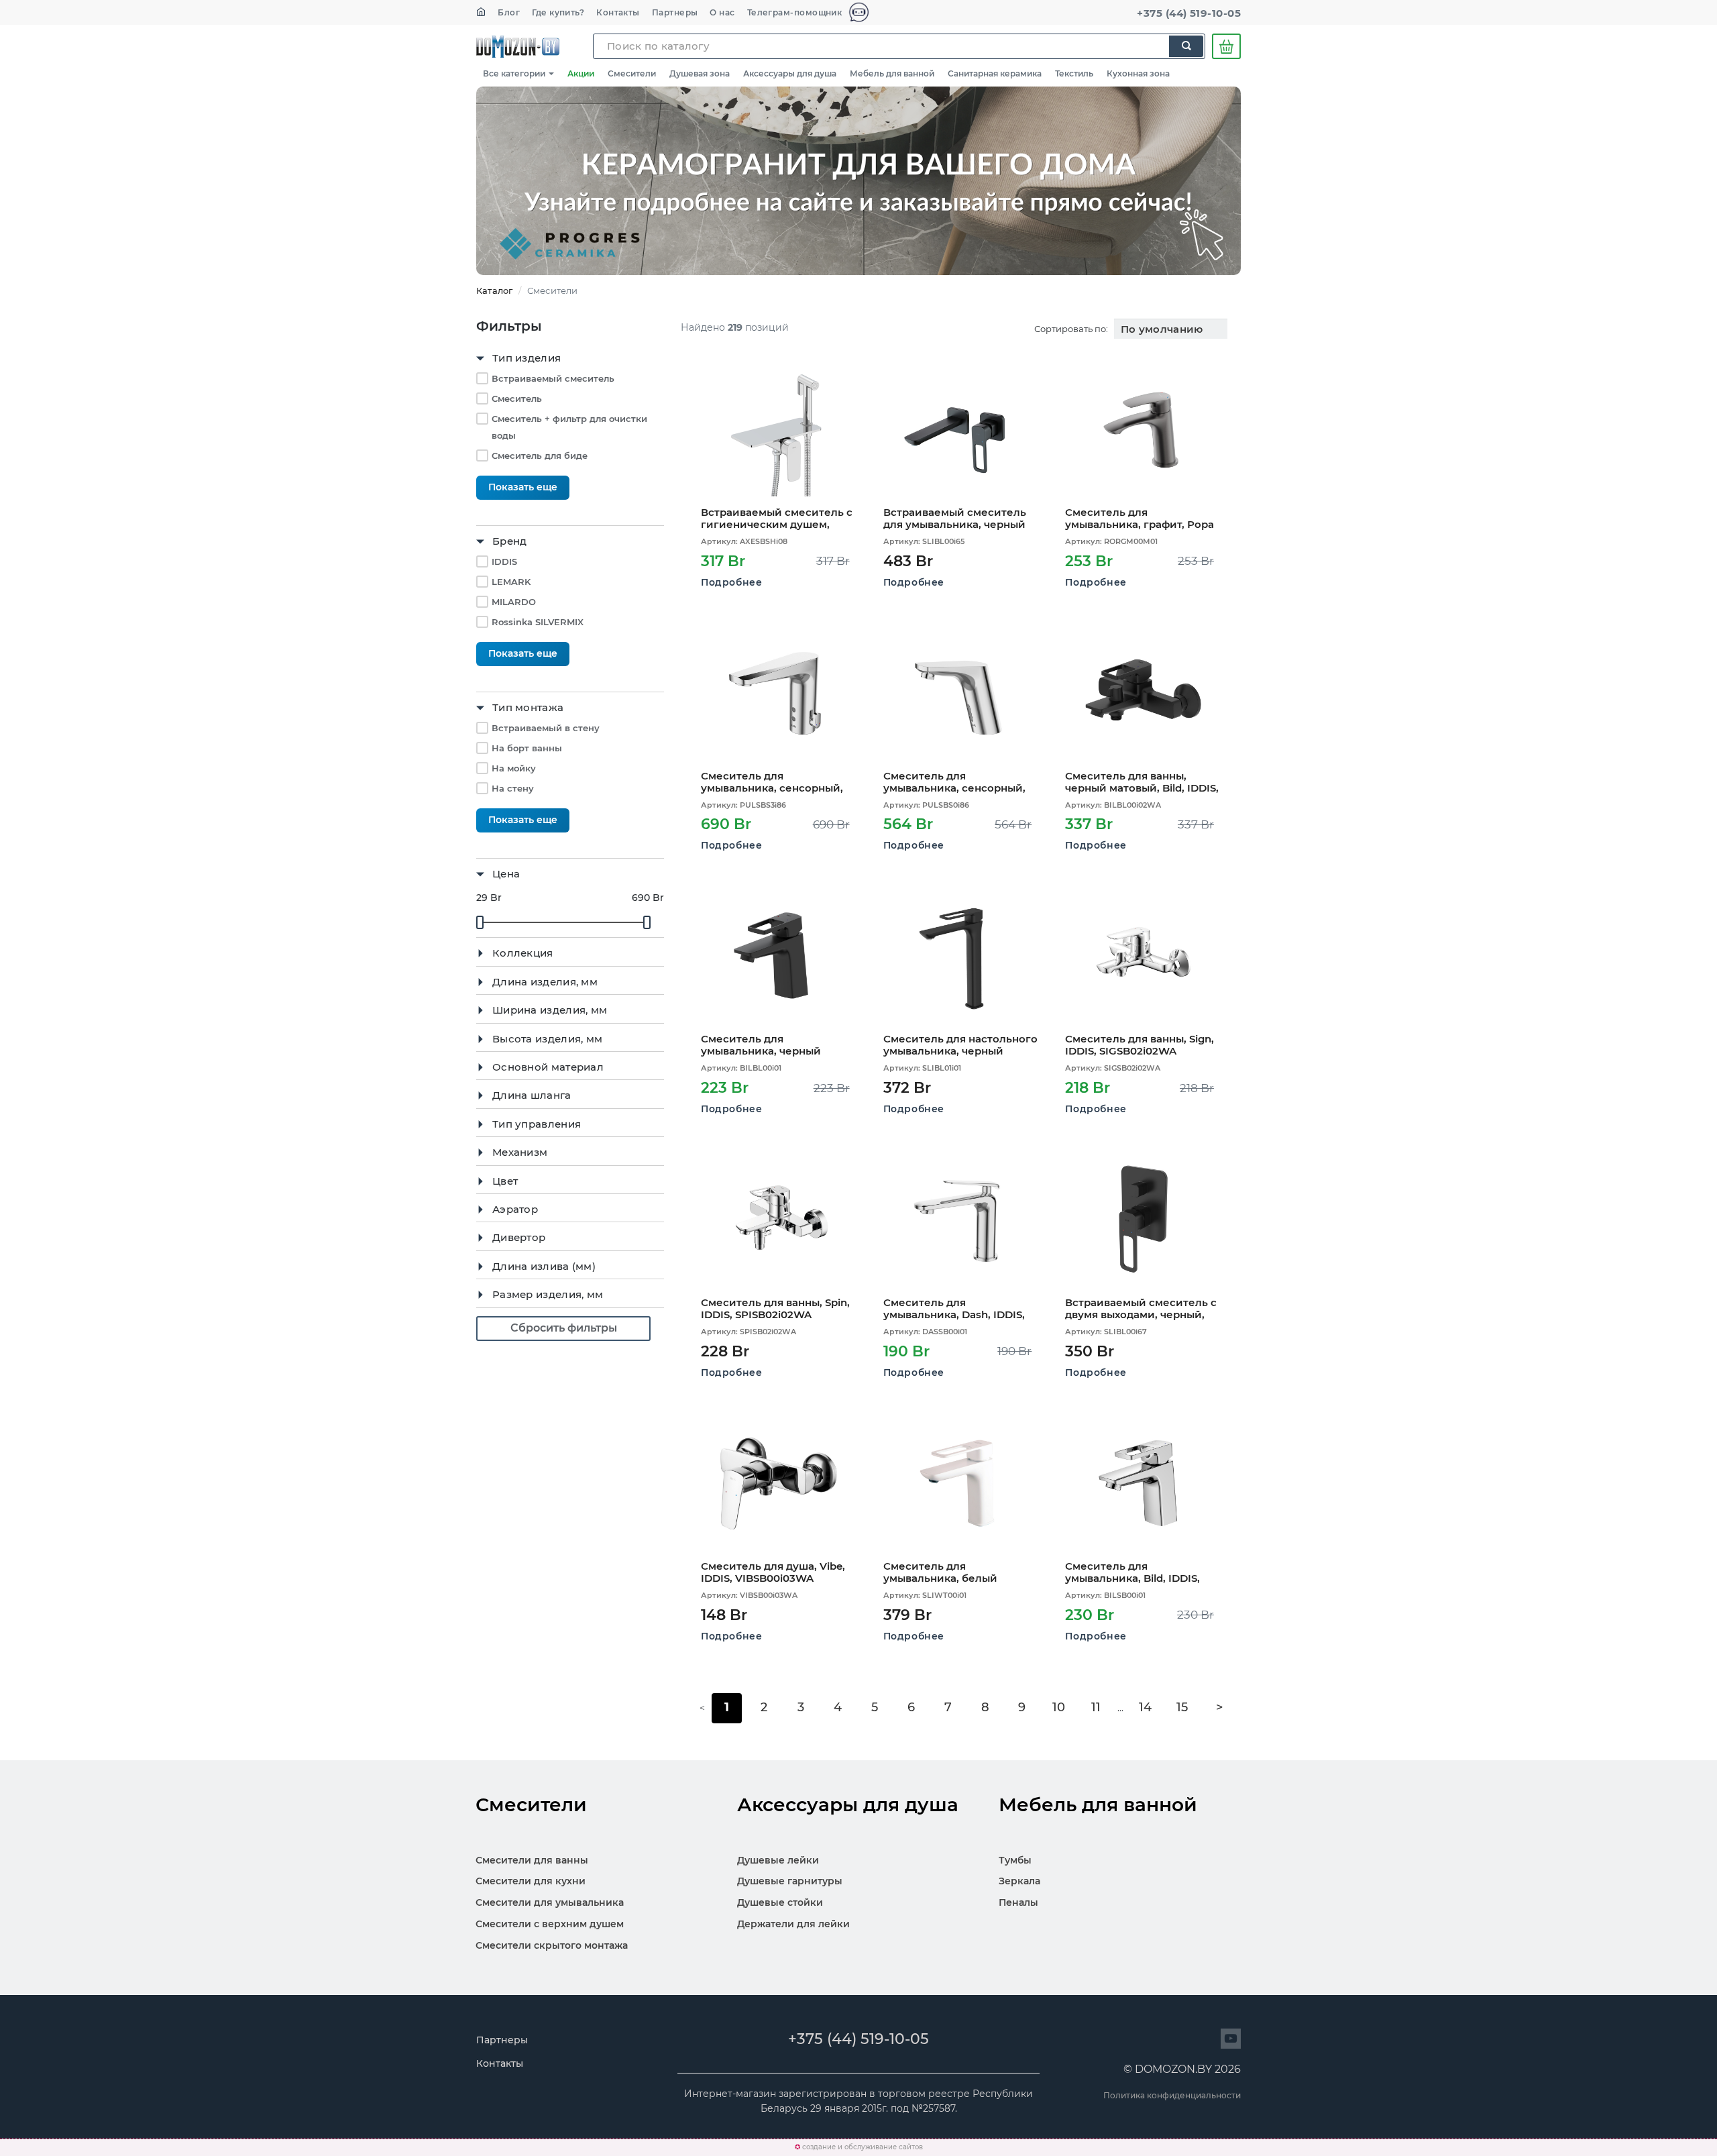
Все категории (515, 73)
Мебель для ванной (892, 73)
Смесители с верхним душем (550, 1924)
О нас (722, 12)
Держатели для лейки (793, 1924)
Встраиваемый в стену (546, 728)
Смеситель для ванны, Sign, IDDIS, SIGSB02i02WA (1140, 1045)
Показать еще (523, 487)
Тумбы (1015, 1860)
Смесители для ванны (532, 1860)
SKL (518, 46)
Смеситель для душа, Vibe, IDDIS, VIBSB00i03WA (773, 1572)
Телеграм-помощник (796, 12)
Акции (581, 73)
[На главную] (481, 12)
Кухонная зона (1138, 73)
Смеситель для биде (540, 455)
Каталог (494, 290)
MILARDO (514, 602)
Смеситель (517, 398)
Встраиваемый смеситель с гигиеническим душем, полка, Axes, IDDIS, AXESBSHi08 (777, 518)
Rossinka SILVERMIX (538, 622)
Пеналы (1018, 1902)
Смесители (632, 73)
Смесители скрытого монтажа (552, 1945)
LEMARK (511, 582)
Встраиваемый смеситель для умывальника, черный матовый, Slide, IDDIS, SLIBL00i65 (955, 518)
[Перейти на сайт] (1231, 2039)
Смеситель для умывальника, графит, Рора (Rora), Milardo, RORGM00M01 (1142, 518)
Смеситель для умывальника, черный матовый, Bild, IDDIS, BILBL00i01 (761, 1045)
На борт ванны (527, 748)
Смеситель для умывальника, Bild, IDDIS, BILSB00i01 (1132, 1572)
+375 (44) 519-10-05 (1189, 13)
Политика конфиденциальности (1172, 2095)
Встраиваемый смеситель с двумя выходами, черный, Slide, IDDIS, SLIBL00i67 (1141, 1308)
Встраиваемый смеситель (553, 378)
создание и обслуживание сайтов (863, 2147)
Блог (509, 12)
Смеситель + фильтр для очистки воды (569, 427)
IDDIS (504, 561)
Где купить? (558, 12)
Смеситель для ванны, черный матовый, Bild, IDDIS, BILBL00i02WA (1142, 782)
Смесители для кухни (531, 1881)
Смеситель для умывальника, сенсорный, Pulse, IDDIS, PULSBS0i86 (954, 782)
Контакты (618, 12)
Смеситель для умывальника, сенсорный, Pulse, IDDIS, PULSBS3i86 (772, 782)
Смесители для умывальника (550, 1902)
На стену (513, 788)
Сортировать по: (1071, 329)
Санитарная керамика (995, 73)
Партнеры (675, 12)
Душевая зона (700, 73)
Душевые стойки (780, 1902)
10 (1059, 1707)
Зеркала (1019, 1881)
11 (1096, 1707)
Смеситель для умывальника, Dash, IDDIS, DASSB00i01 (954, 1308)
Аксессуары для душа (790, 73)
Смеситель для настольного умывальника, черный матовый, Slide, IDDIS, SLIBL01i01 (960, 1045)
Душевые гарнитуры (790, 1881)
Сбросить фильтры (564, 1328)
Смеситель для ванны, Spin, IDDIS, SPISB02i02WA (775, 1308)
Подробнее (731, 582)
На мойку (514, 768)
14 (1145, 1707)
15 (1182, 1707)
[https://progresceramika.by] (858, 181)
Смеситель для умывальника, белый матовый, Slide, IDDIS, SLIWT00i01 (940, 1572)
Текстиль (1074, 73)
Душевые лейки (778, 1860)
